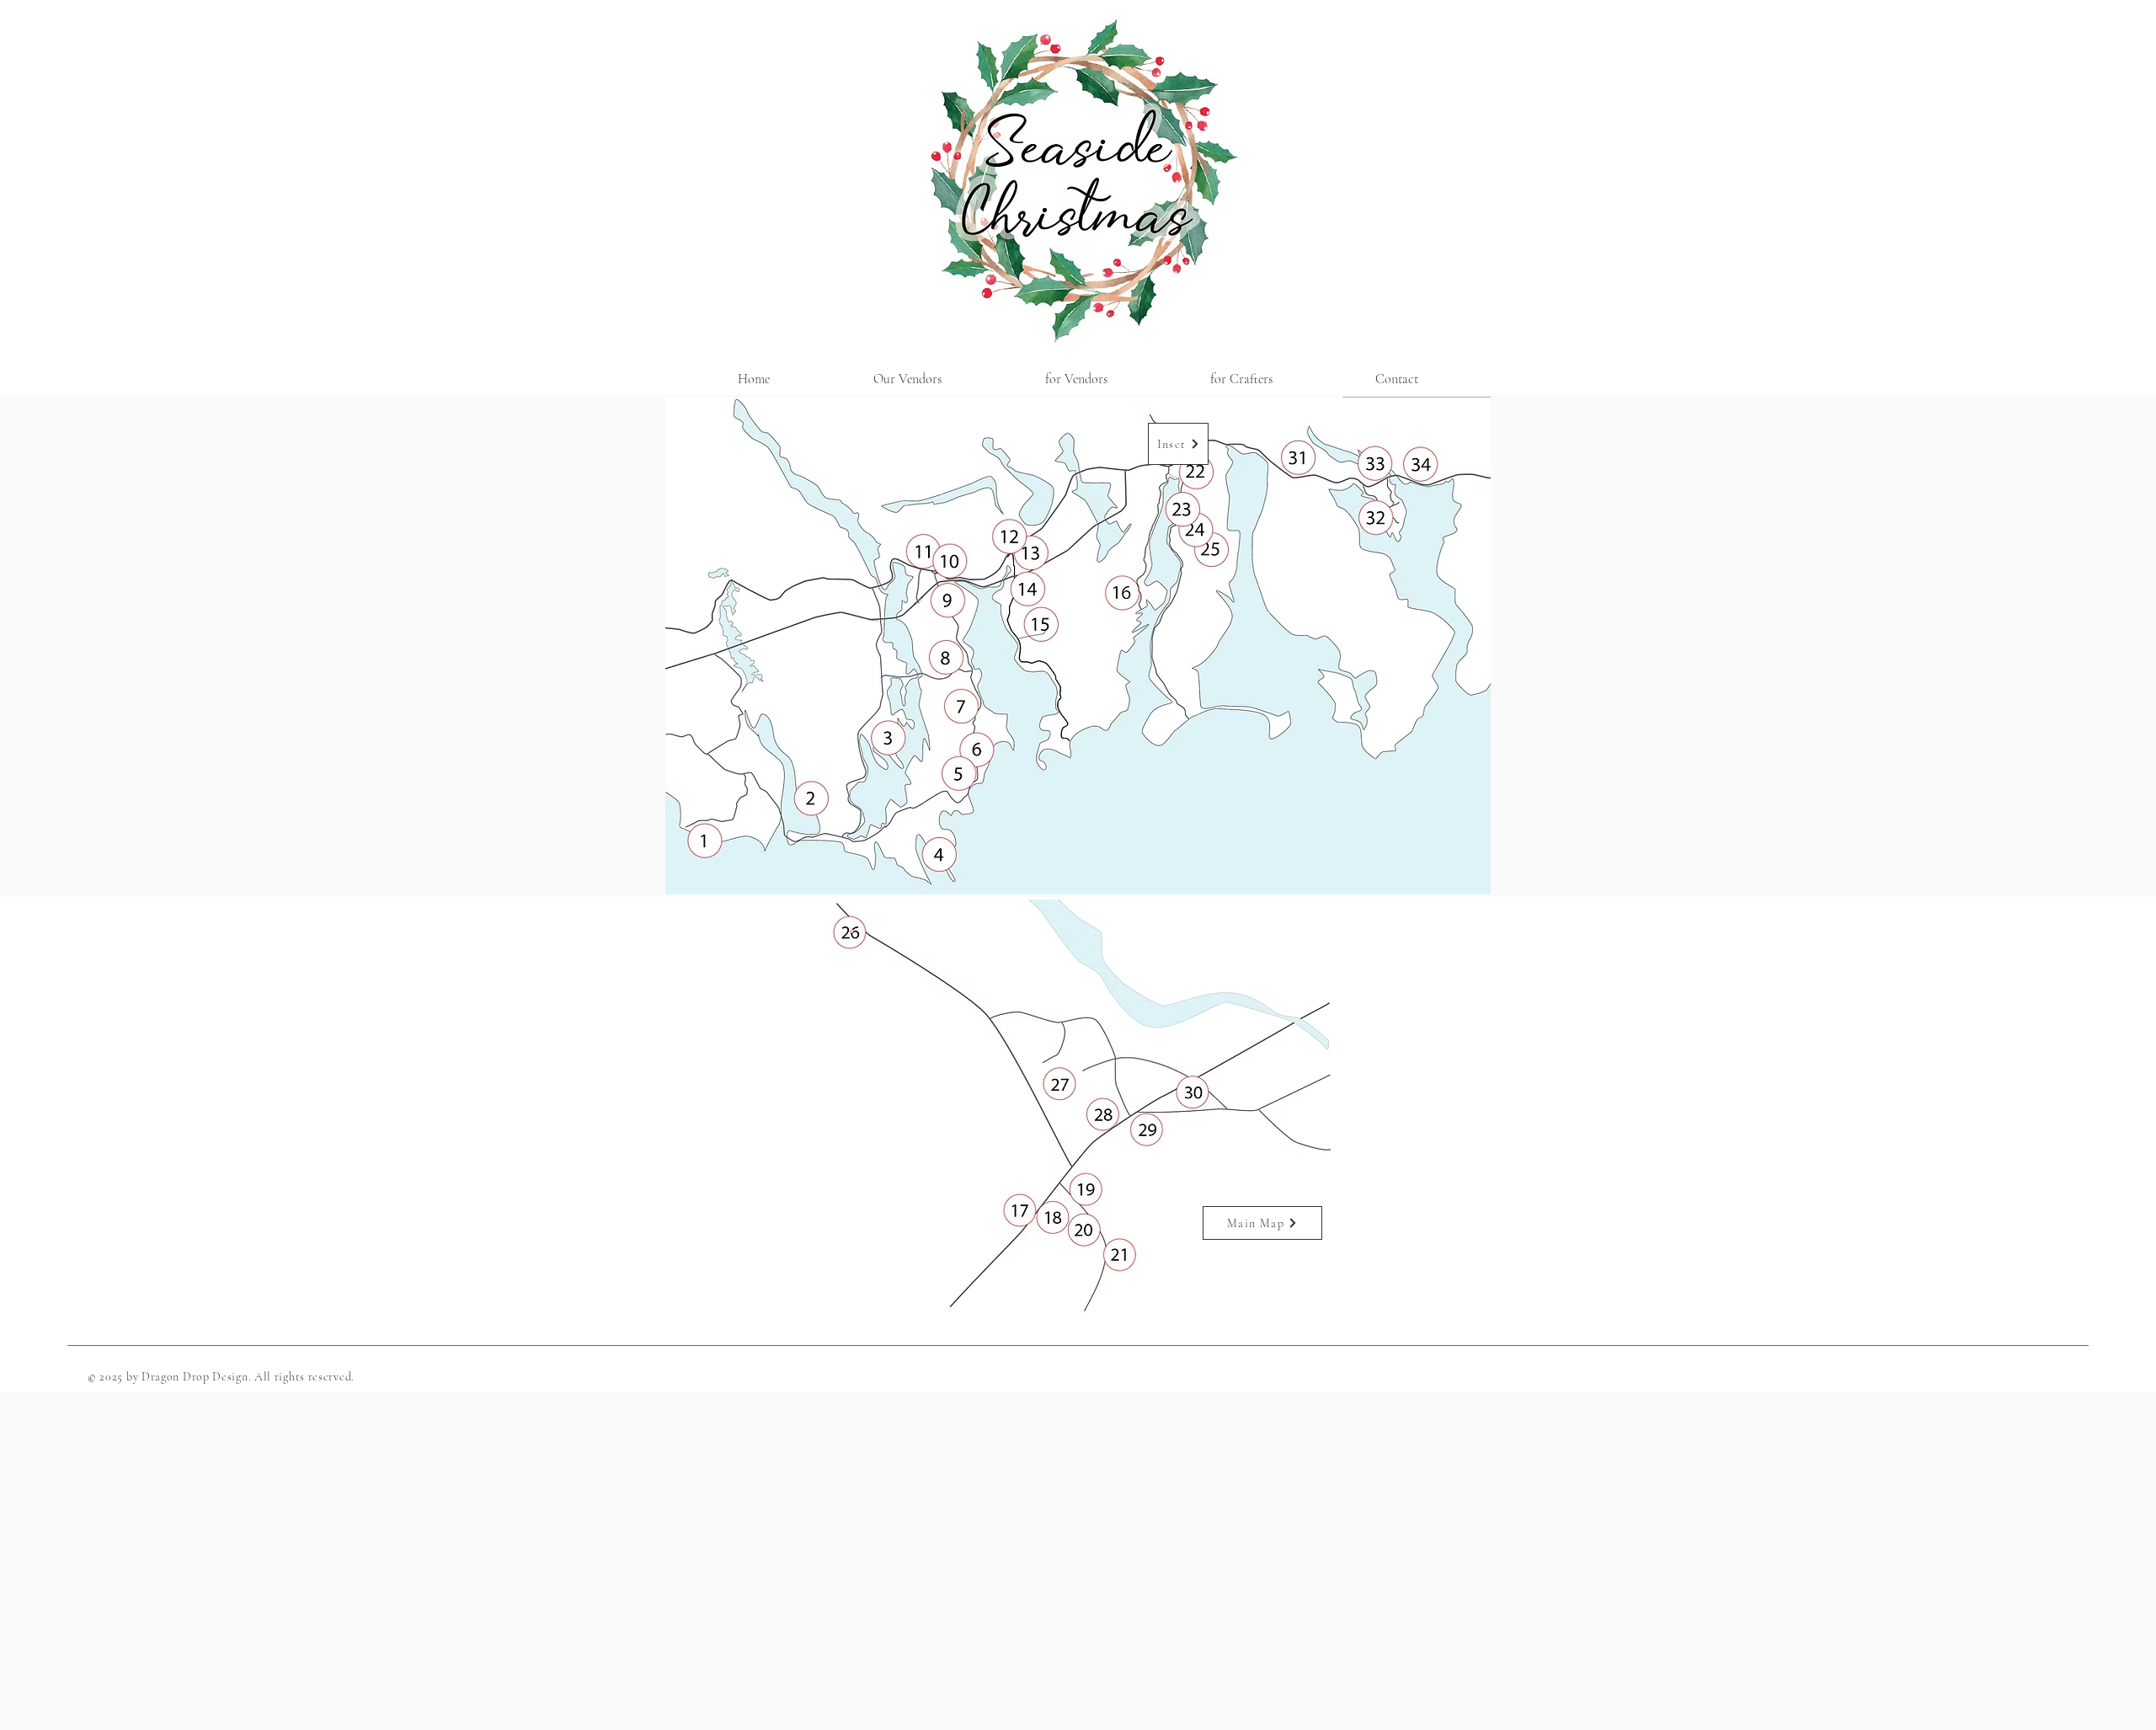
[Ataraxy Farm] (704, 842)
